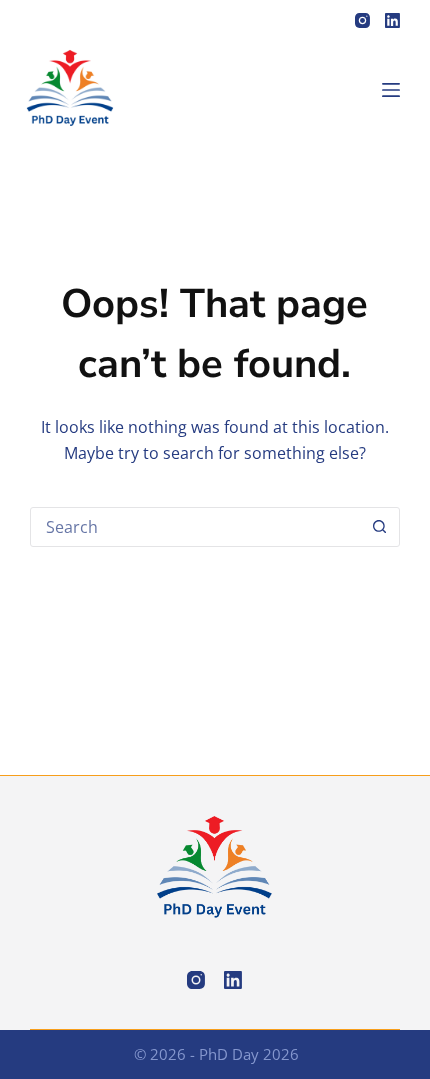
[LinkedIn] (392, 20)
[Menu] (391, 90)
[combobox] (196, 527)
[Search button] (380, 527)
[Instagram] (362, 20)
